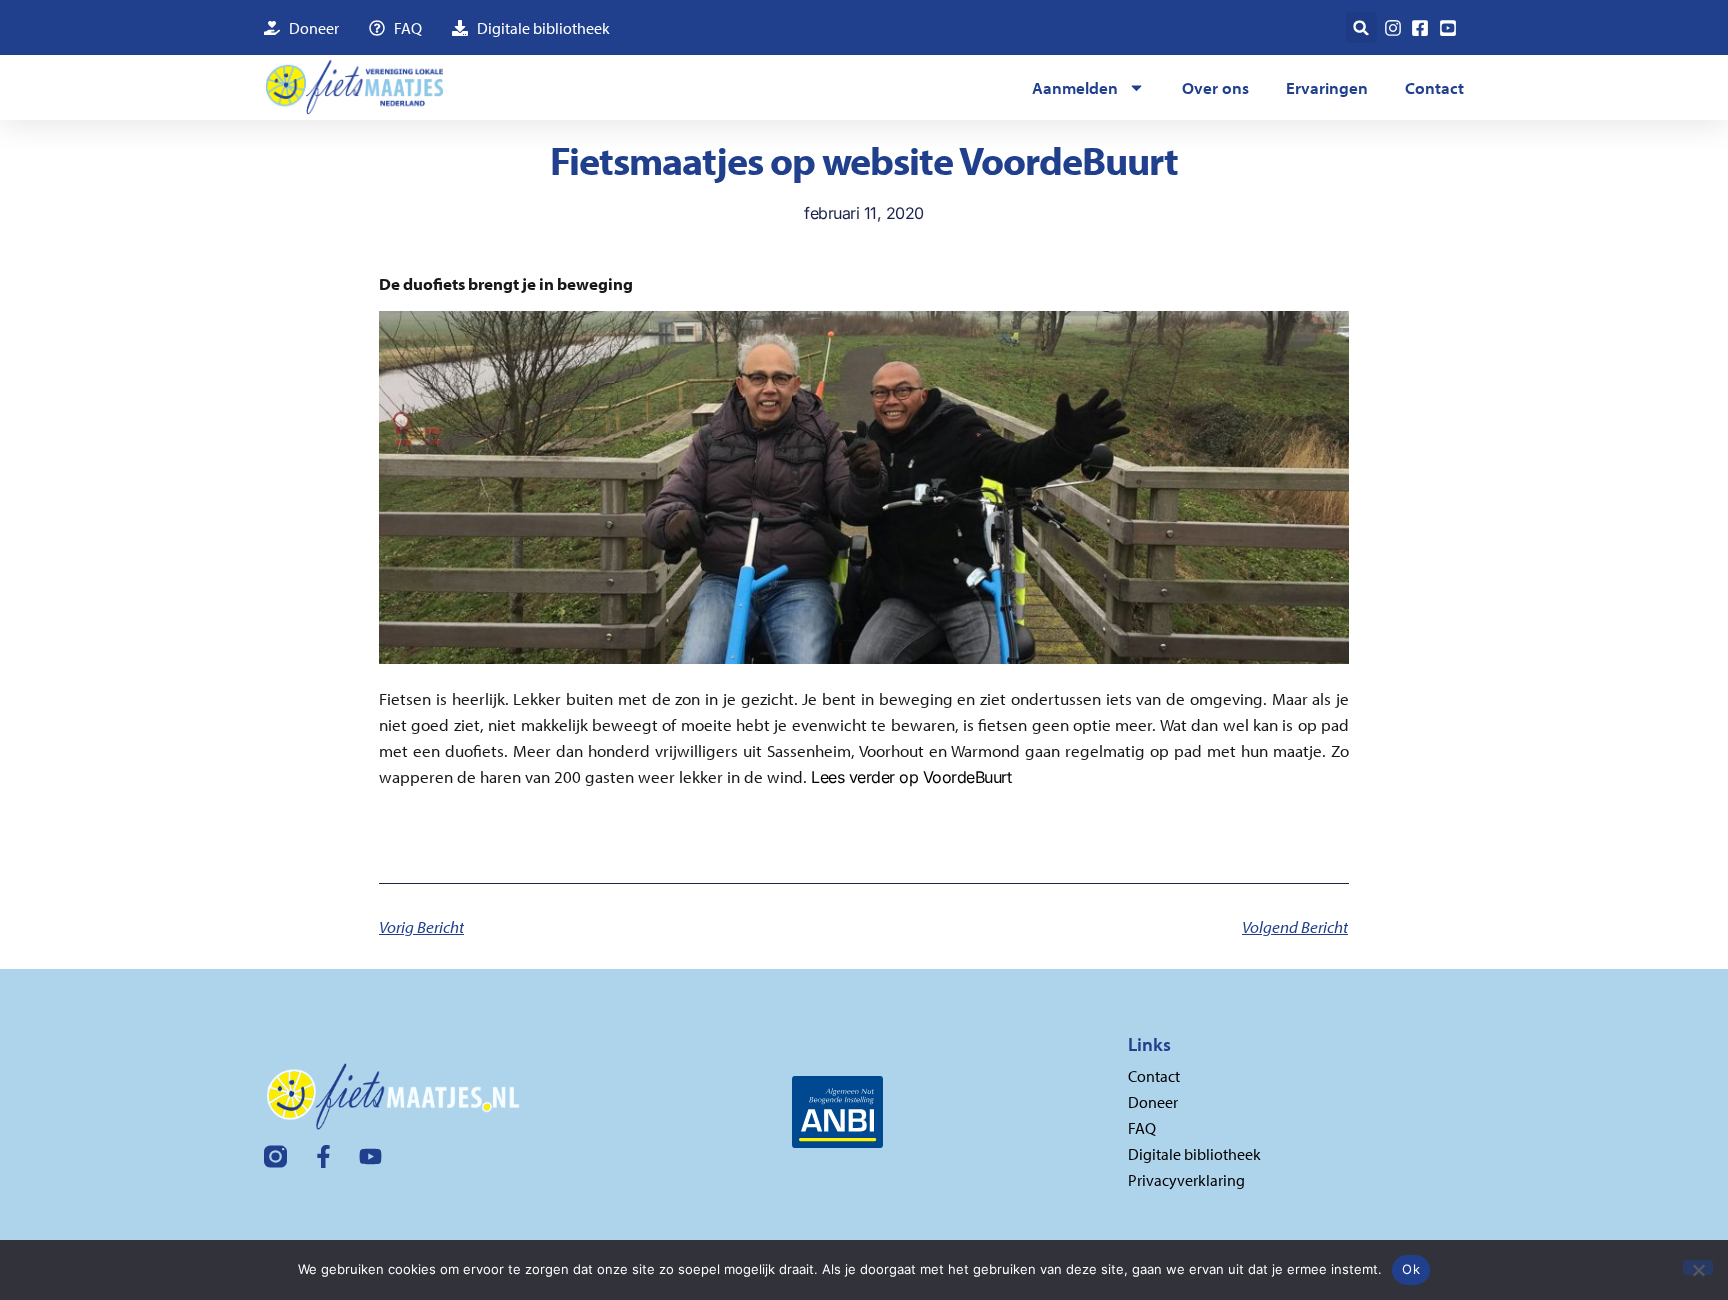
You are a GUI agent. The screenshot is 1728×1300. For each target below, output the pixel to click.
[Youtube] (370, 1156)
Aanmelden (1075, 87)
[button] (1361, 27)
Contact (1434, 87)
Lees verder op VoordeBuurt (911, 777)
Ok (1411, 1269)
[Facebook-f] (323, 1156)
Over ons (1215, 87)
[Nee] (1698, 1267)
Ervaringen (1327, 87)
